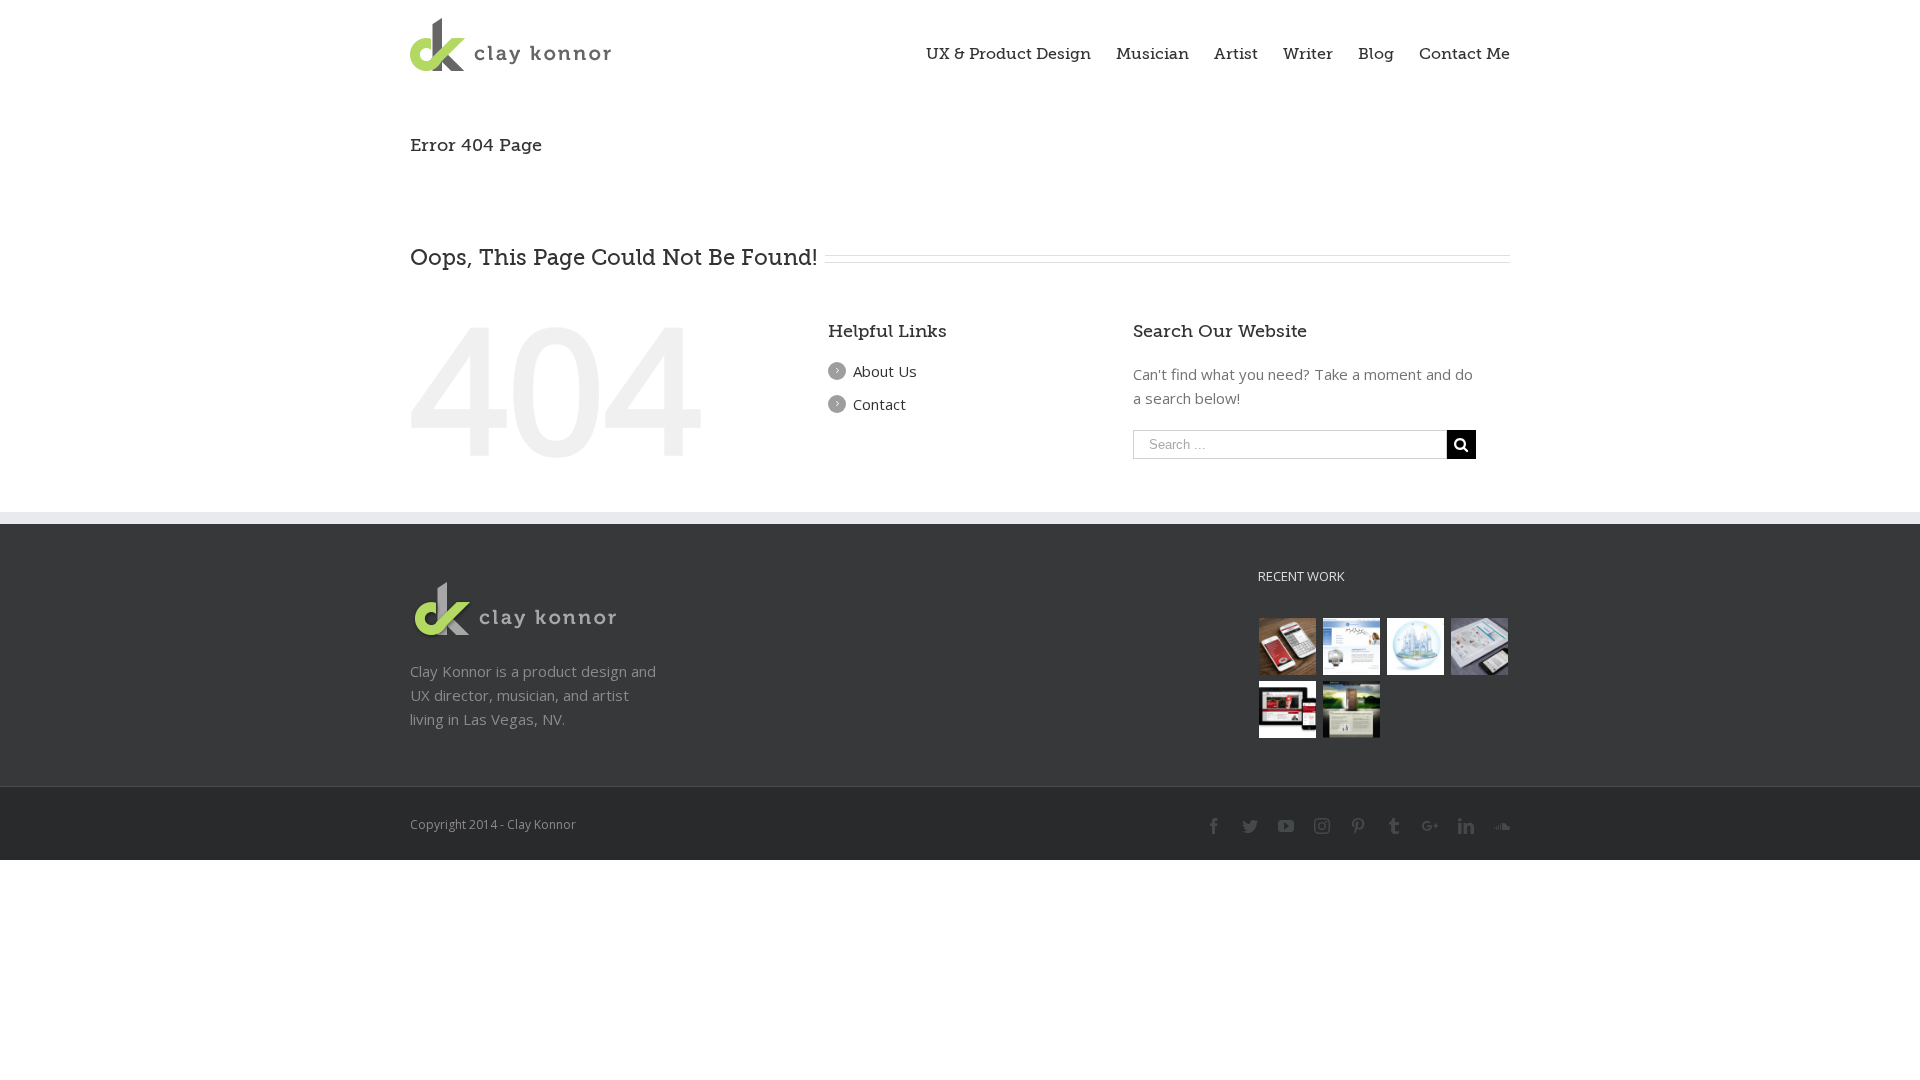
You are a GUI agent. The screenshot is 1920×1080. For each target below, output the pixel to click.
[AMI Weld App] (1288, 646)
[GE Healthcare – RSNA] (1352, 646)
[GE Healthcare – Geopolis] (1416, 646)
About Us (885, 371)
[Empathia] (1352, 709)
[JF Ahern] (1288, 709)
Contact (879, 404)
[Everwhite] (1480, 646)
